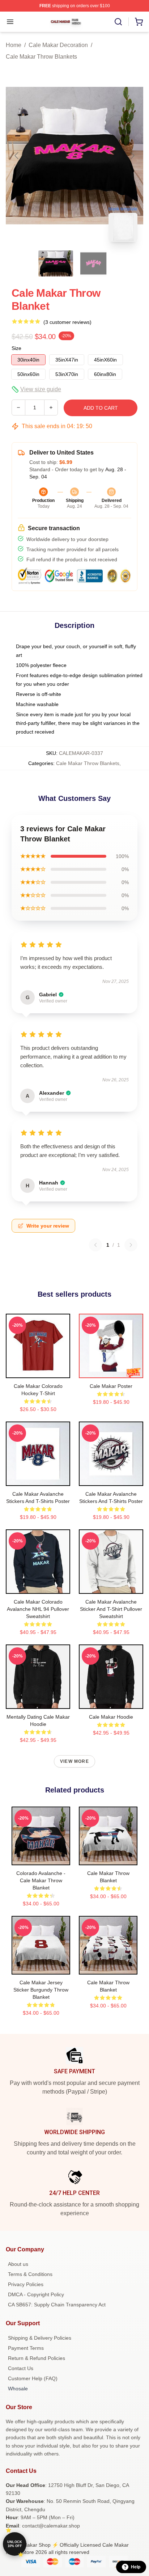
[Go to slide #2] (93, 263)
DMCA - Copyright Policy (36, 2294)
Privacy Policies (26, 2284)
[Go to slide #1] (56, 263)
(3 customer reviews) (67, 322)
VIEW (38, 1371)
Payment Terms (26, 2348)
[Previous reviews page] (95, 1245)
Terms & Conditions (30, 2274)
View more (74, 1761)
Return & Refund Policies (37, 2358)
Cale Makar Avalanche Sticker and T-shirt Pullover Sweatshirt (111, 1609)
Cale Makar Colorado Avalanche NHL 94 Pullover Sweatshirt (38, 1609)
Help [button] (136, 2567)
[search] (118, 22)
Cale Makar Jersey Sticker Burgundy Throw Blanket (41, 1990)
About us (18, 2264)
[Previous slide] (17, 156)
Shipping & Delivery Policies (40, 2338)
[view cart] (139, 22)
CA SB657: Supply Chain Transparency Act (57, 2305)
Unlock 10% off (15, 2544)
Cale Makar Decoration (58, 45)
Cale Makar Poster (111, 1386)
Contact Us (21, 2368)
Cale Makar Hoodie (111, 1717)
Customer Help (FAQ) (33, 2378)
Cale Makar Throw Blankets (41, 57)
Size (16, 348)
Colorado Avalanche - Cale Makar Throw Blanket (41, 1880)
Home (14, 45)
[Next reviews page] (131, 1245)
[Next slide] (132, 156)
